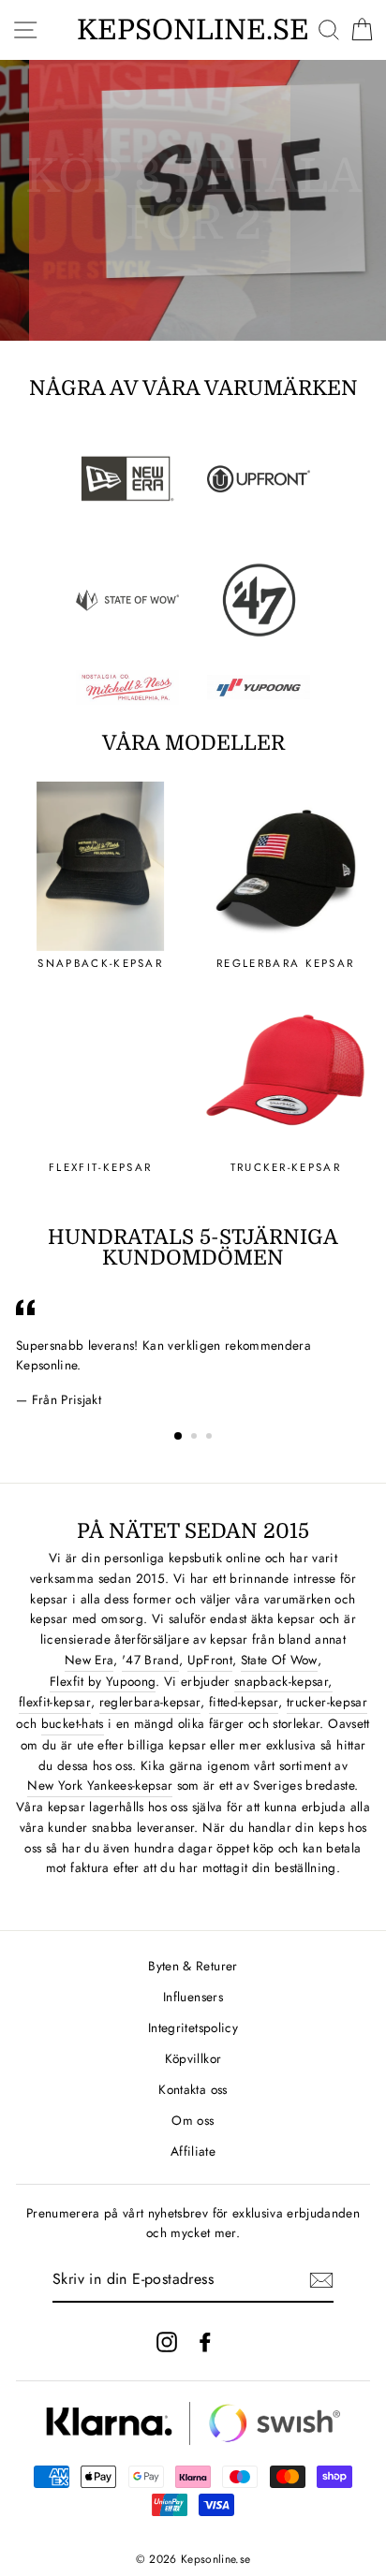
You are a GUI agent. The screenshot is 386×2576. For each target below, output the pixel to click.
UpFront (210, 1660)
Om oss (193, 2120)
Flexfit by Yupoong (103, 1681)
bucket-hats (73, 1723)
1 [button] (179, 1437)
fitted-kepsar (244, 1702)
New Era (89, 1660)
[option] (193, 200)
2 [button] (196, 1438)
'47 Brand (150, 1660)
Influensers (193, 1997)
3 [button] (211, 1438)
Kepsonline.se (193, 30)
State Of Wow (279, 1660)
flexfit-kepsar (55, 1702)
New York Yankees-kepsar (100, 1785)
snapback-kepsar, (283, 1681)
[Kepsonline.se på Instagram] (167, 2342)
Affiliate (193, 2151)
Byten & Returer (193, 1966)
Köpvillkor (193, 2058)
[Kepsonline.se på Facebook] (205, 2342)
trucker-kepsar (327, 1702)
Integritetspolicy (193, 2027)
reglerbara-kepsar (150, 1702)
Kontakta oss (193, 2089)
